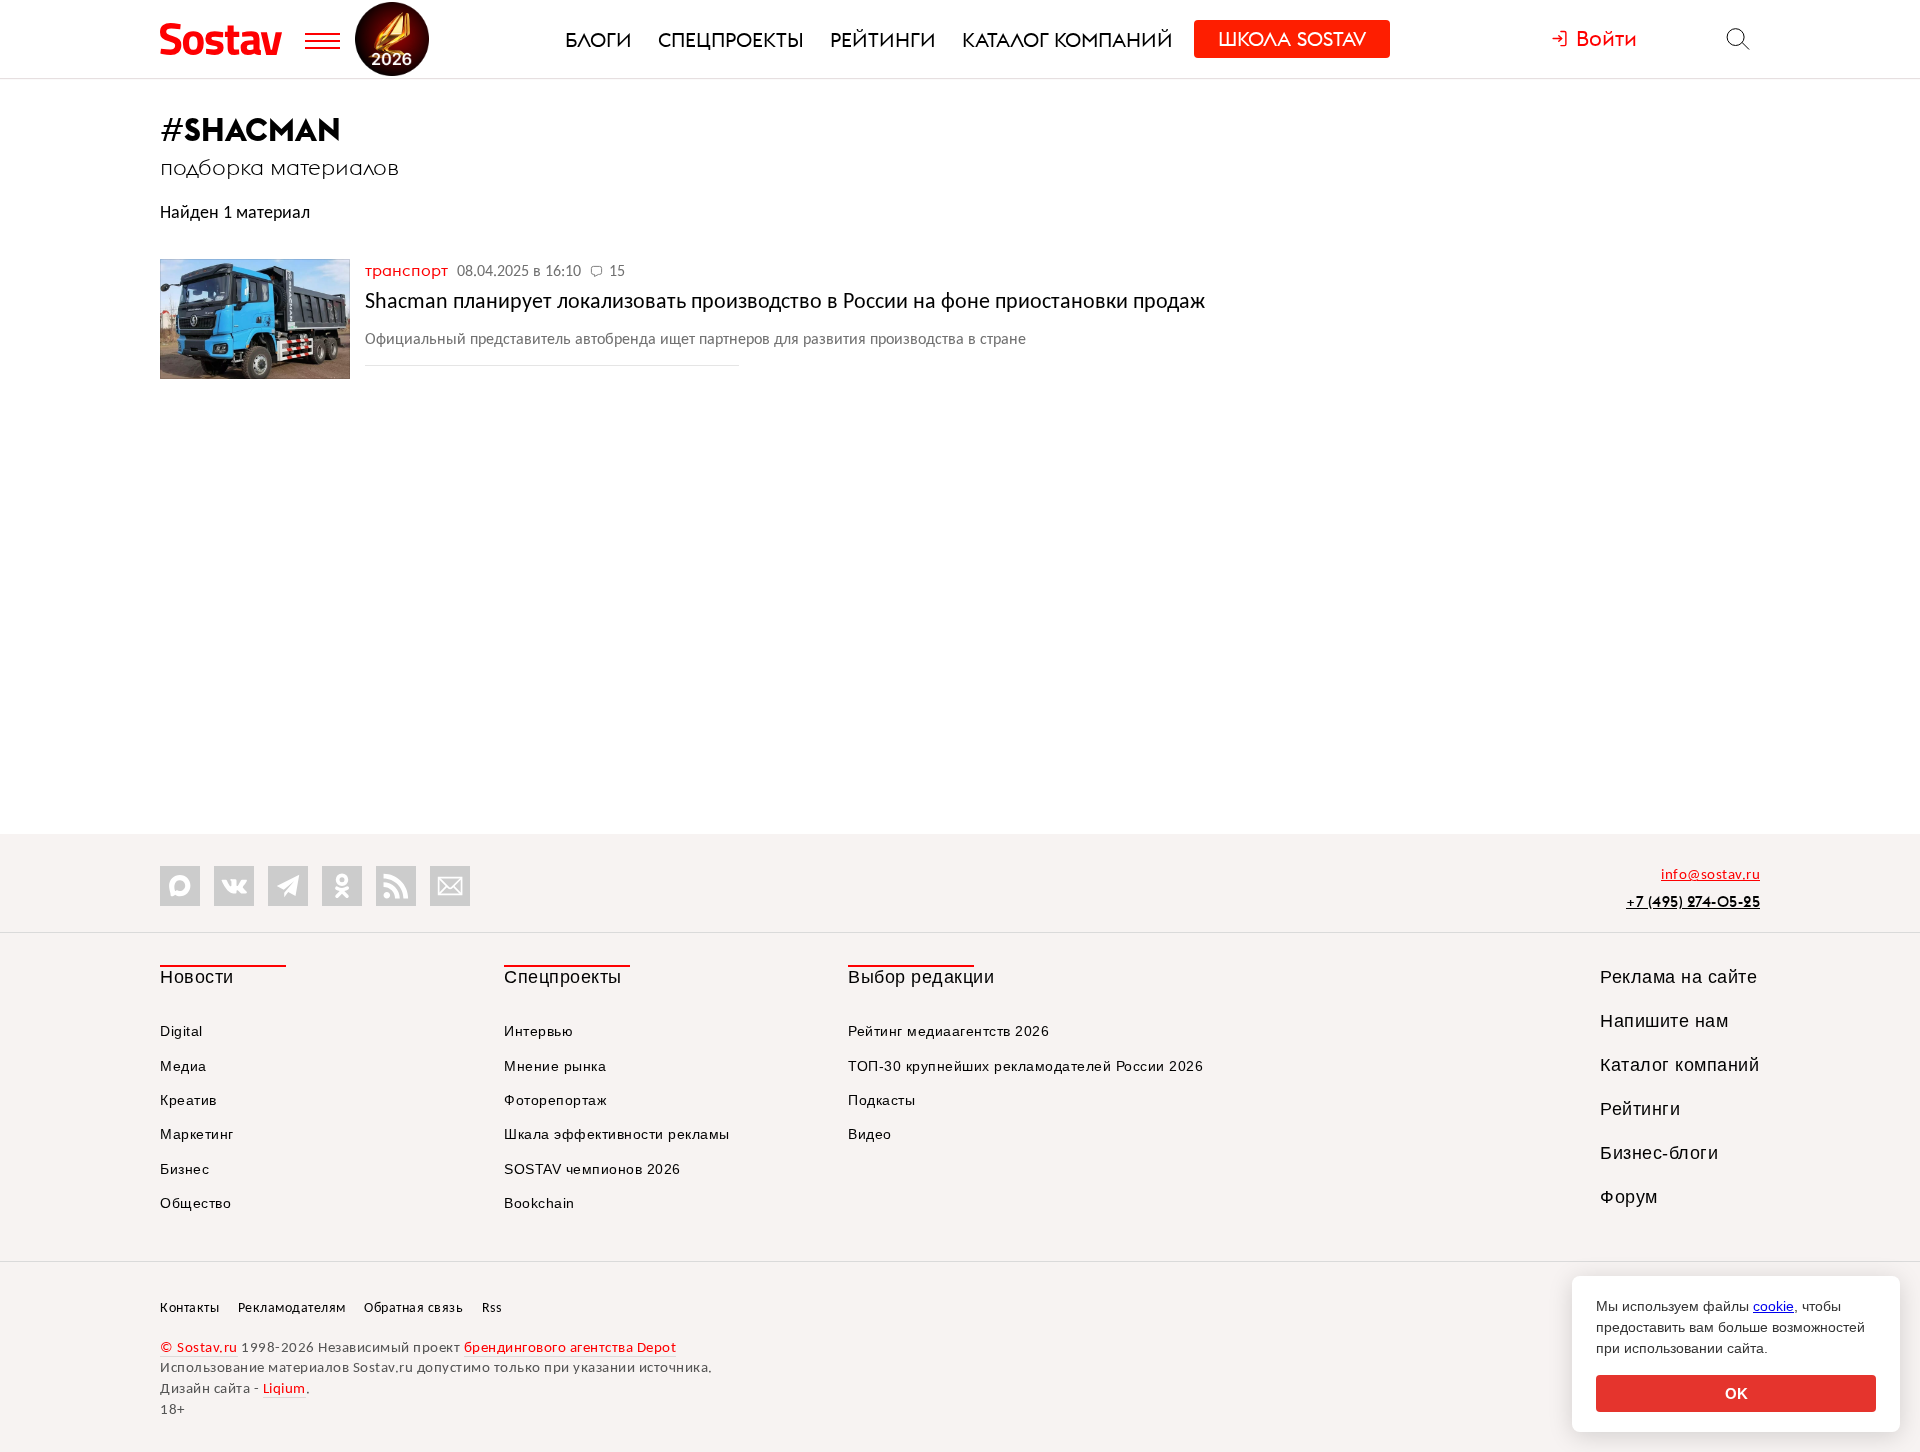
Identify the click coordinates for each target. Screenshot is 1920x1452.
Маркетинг (197, 1134)
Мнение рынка (555, 1066)
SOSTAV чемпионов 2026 (592, 1169)
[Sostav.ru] (227, 39)
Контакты (189, 1308)
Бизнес (184, 1169)
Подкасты (881, 1100)
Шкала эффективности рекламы (617, 1134)
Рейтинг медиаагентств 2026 (948, 1031)
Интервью (538, 1031)
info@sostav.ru (1710, 875)
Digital (181, 1031)
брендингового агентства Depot (570, 1348)
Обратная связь (413, 1308)
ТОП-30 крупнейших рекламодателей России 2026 (1025, 1066)
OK (1736, 1393)
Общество (195, 1203)
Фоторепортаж (555, 1100)
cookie (1773, 1306)
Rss (492, 1308)
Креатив (188, 1100)
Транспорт (408, 270)
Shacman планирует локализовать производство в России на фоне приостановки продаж (785, 302)
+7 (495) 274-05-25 (1693, 901)
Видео (870, 1134)
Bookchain (539, 1203)
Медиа (183, 1066)
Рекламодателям (292, 1308)
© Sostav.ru (199, 1348)
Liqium (284, 1389)
